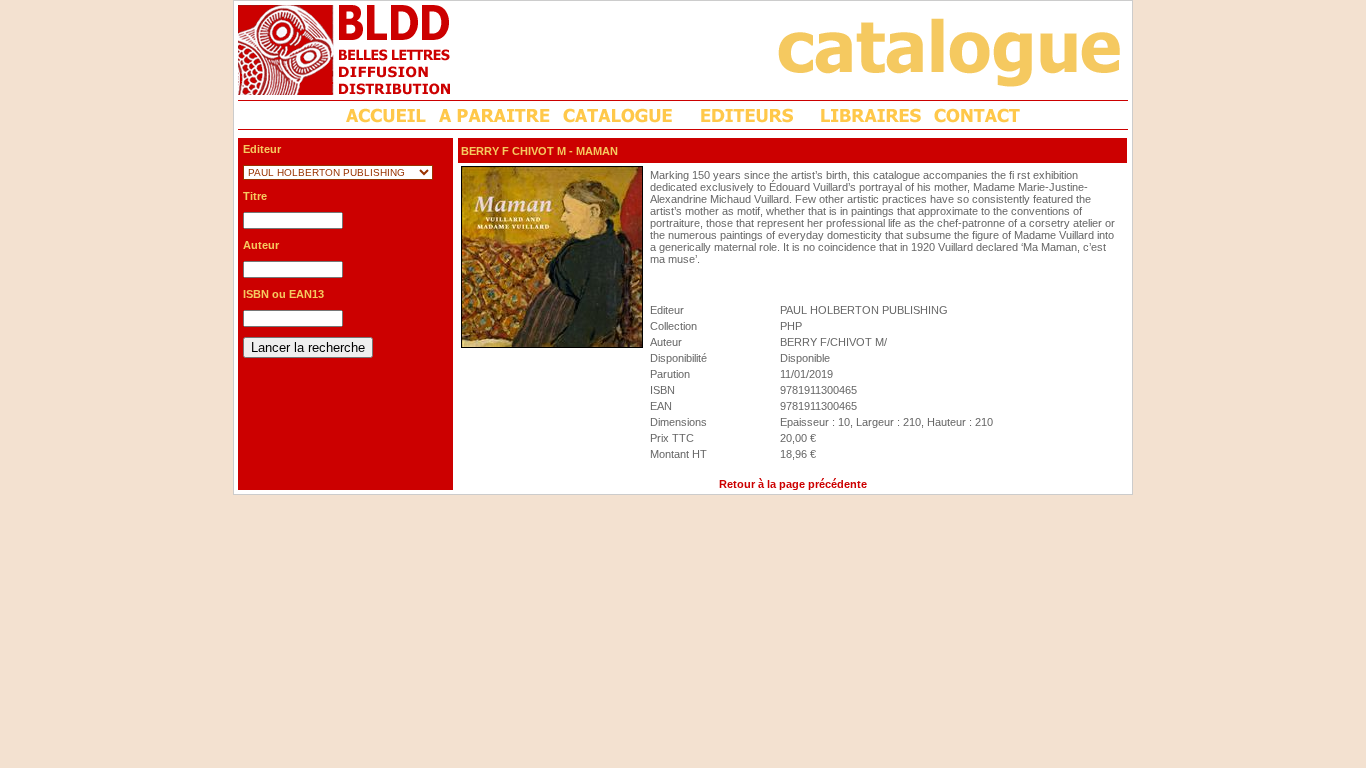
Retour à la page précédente (793, 484)
